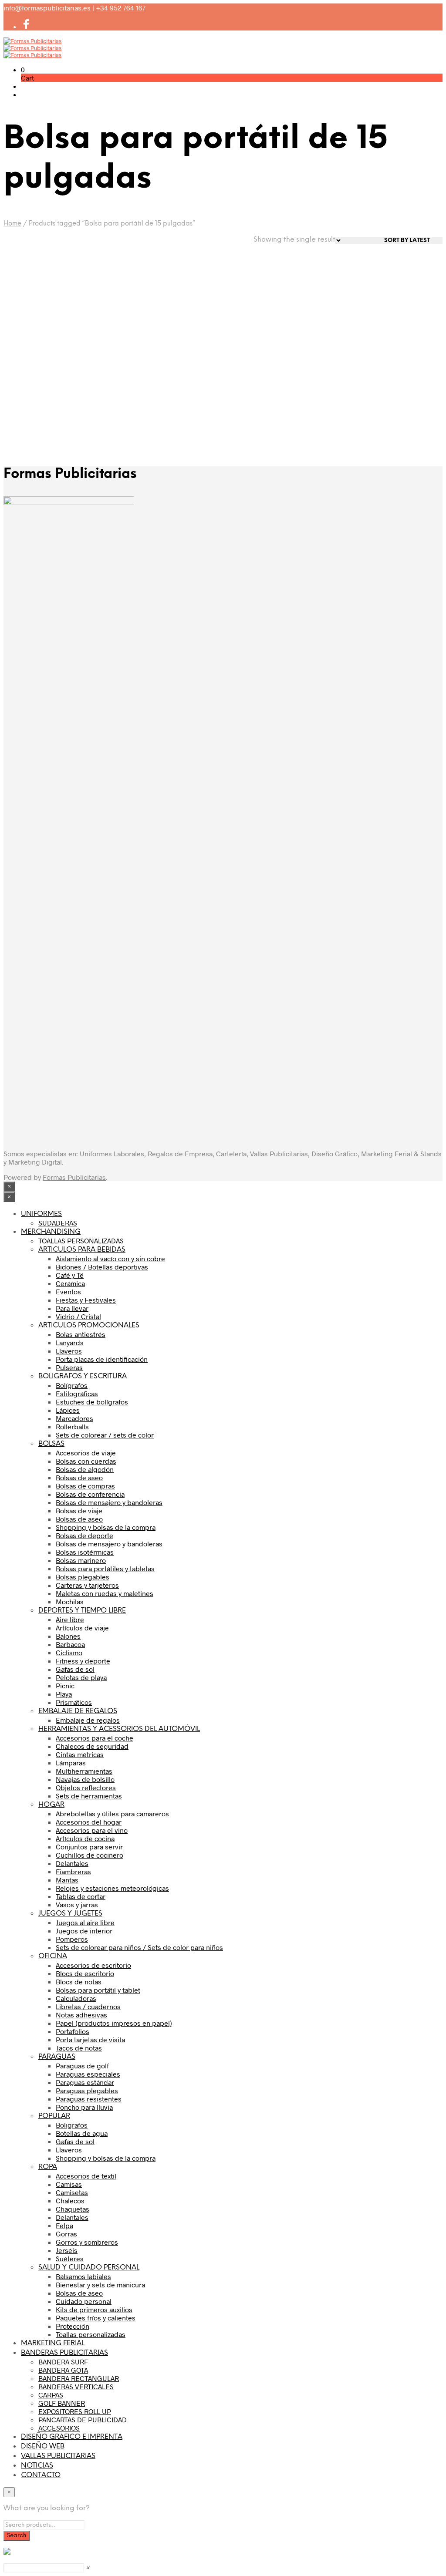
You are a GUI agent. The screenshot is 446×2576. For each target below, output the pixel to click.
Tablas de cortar (81, 1896)
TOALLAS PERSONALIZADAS (81, 1241)
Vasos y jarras (77, 1904)
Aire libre (70, 1619)
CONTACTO (41, 2475)
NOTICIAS (37, 2466)
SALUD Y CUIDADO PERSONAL (89, 2268)
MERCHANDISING (51, 1232)
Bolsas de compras (85, 1486)
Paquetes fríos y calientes (96, 2318)
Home (12, 224)
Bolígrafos (72, 1385)
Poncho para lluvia (84, 2107)
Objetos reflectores (86, 1787)
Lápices (68, 1410)
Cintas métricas (80, 1754)
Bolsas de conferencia (90, 1494)
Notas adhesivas (81, 2015)
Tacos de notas (79, 2048)
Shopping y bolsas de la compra (106, 1527)
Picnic (65, 1685)
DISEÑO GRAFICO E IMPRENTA (72, 2437)
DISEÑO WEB (43, 2446)
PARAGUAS (57, 2057)
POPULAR (54, 2116)
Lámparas (71, 1763)
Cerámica (70, 1283)
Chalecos (70, 2201)
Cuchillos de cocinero (90, 1855)
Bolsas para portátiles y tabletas (105, 1568)
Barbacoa (70, 1644)
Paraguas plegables (87, 2090)
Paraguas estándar (85, 2082)
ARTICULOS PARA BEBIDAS (82, 1250)
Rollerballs (72, 1426)
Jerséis (67, 2250)
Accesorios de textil (86, 2176)
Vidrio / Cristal (78, 1316)
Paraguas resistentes (89, 2099)
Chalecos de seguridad (92, 1746)
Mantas (67, 1880)
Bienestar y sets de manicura (100, 2285)
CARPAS (51, 2395)
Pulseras (69, 1367)
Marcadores (74, 1418)
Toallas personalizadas (91, 2334)
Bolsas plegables (83, 1577)
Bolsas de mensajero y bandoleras (109, 1502)
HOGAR (51, 1805)
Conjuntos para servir (89, 1847)
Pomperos (72, 1939)
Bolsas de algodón (85, 1469)
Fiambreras (73, 1871)
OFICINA (53, 1956)
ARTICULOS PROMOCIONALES (89, 1325)
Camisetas (72, 2192)
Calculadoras (76, 1998)
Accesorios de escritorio (93, 1965)
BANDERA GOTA (63, 2370)
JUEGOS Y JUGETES (70, 1914)
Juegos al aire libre (85, 1922)
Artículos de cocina (85, 1838)
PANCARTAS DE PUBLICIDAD (83, 2419)
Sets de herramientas (89, 1796)
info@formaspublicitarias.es (47, 8)
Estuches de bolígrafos (92, 1402)
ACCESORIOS (59, 2428)
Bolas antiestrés (81, 1334)
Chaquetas (73, 2209)
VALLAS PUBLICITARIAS (58, 2456)
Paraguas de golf (82, 2066)
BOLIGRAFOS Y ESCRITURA (83, 1376)
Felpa (64, 2225)
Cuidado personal (84, 2301)
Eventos (68, 1291)
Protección (73, 2326)
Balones (68, 1636)
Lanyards (70, 1342)
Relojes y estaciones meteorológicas (112, 1888)
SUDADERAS (58, 1223)
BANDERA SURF (63, 2362)
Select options (37, 416)
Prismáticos (74, 1702)
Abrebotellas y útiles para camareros (112, 1813)
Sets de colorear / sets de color (105, 1435)
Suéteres (70, 2258)
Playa (64, 1694)
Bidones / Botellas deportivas (102, 1267)
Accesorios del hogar (89, 1822)
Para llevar (72, 1308)
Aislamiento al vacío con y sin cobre (110, 1258)
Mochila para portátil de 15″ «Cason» (42, 384)
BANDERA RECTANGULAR (79, 2378)
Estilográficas (77, 1393)
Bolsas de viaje (79, 1510)
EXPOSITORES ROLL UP (75, 2411)
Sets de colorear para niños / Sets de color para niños (139, 1947)
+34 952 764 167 (121, 8)
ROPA (48, 2167)
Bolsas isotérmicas (85, 1552)
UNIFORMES (41, 1214)
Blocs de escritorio (85, 1973)
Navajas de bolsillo (85, 1779)
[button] (23, 69)
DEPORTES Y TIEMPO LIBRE (82, 1611)
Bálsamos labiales (83, 2276)
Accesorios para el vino (92, 1830)
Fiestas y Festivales (86, 1300)
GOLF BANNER (62, 2403)
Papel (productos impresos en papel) (114, 2023)
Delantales (72, 1863)
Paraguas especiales (88, 2074)
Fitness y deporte (83, 1661)
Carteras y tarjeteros (87, 1585)
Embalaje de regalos (88, 1720)
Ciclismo (69, 1652)
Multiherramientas (84, 1771)
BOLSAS (51, 1444)
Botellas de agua (82, 2133)
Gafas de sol (75, 1669)
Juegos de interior (84, 1931)
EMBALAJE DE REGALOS (78, 1711)
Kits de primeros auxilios (94, 2309)
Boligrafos (72, 2125)
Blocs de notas (79, 1982)
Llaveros (69, 1351)
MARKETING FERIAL (53, 2343)
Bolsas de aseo (79, 1477)
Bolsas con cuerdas (86, 1461)
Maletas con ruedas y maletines (105, 1593)
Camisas (69, 2184)
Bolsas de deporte (84, 1535)
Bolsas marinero (81, 1560)
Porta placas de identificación (102, 1359)
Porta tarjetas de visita (90, 2039)
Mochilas (70, 1601)
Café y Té (70, 1275)
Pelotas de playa (81, 1677)
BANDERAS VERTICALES (76, 2386)
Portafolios (73, 2031)
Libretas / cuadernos (88, 2006)
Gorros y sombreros (87, 2242)
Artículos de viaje (82, 1628)
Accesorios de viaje (86, 1453)
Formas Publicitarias (74, 1177)
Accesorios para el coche (95, 1738)
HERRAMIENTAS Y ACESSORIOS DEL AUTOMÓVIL (119, 1729)
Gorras (66, 2234)
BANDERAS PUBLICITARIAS (64, 2353)
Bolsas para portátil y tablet (98, 1990)
